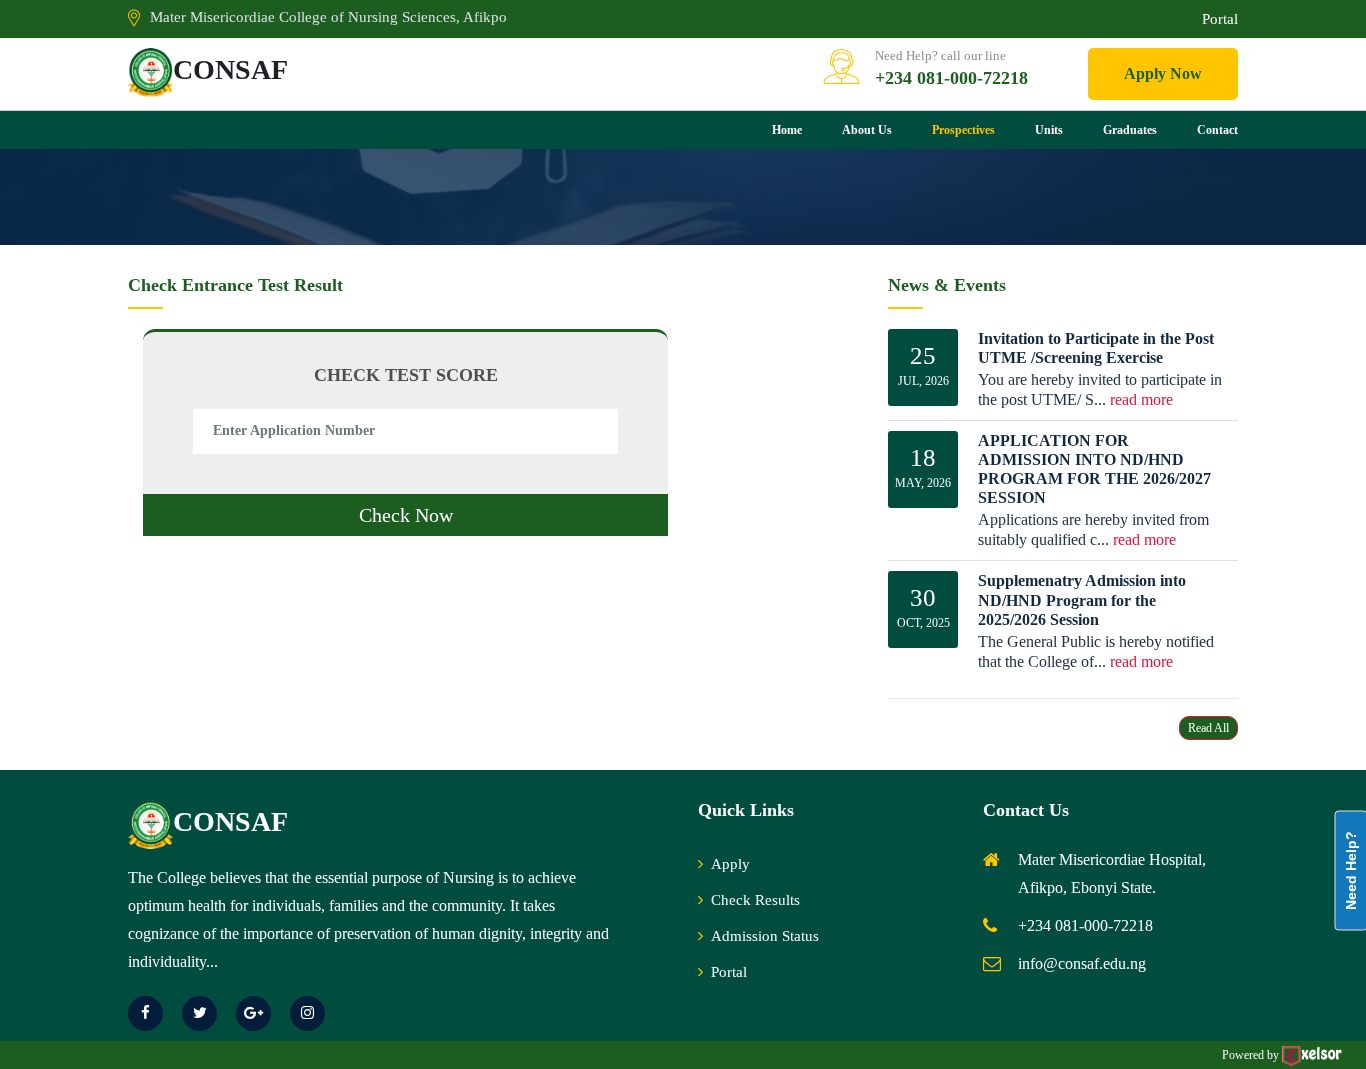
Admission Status (765, 936)
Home (787, 130)
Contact (1217, 130)
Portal (1220, 19)
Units (1049, 130)
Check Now (406, 515)
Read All (1208, 728)
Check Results (755, 900)
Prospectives (963, 130)
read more (1141, 399)
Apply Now (1163, 73)
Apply (730, 864)
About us (867, 130)
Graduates (1130, 130)
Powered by (1252, 1055)
